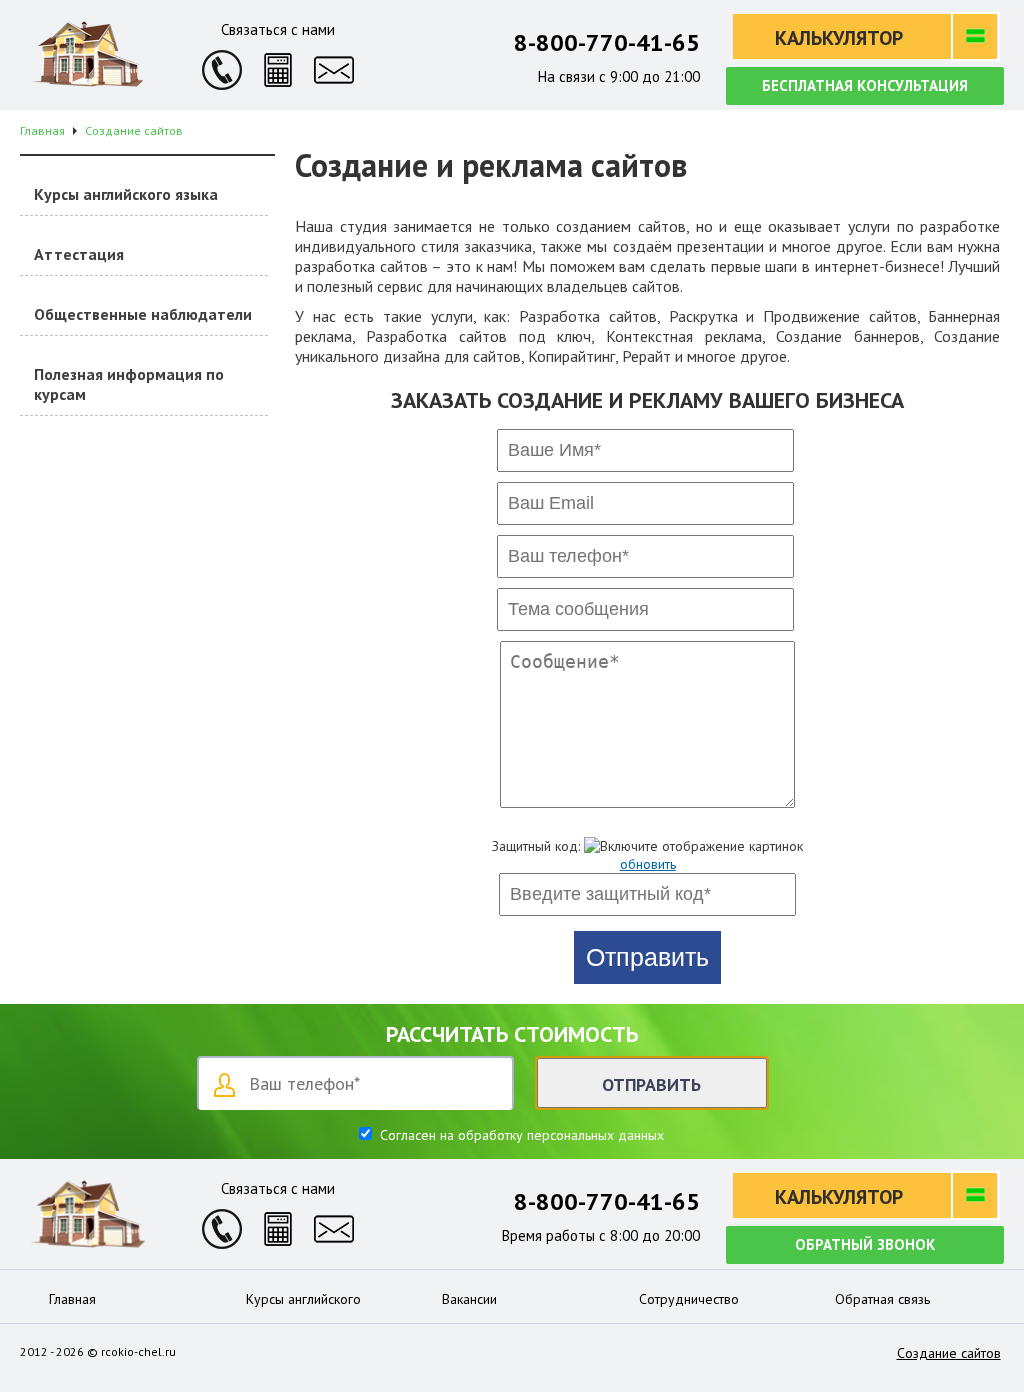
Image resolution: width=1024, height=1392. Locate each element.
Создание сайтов (949, 1353)
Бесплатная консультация (865, 85)
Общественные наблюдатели (143, 314)
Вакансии (469, 1299)
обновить (648, 864)
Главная (72, 1299)
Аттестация (79, 254)
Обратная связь (882, 1299)
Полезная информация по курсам (129, 384)
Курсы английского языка (126, 194)
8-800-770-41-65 (607, 42)
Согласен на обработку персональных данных (520, 1135)
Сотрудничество (689, 1299)
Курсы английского (303, 1299)
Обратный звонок (865, 1244)
